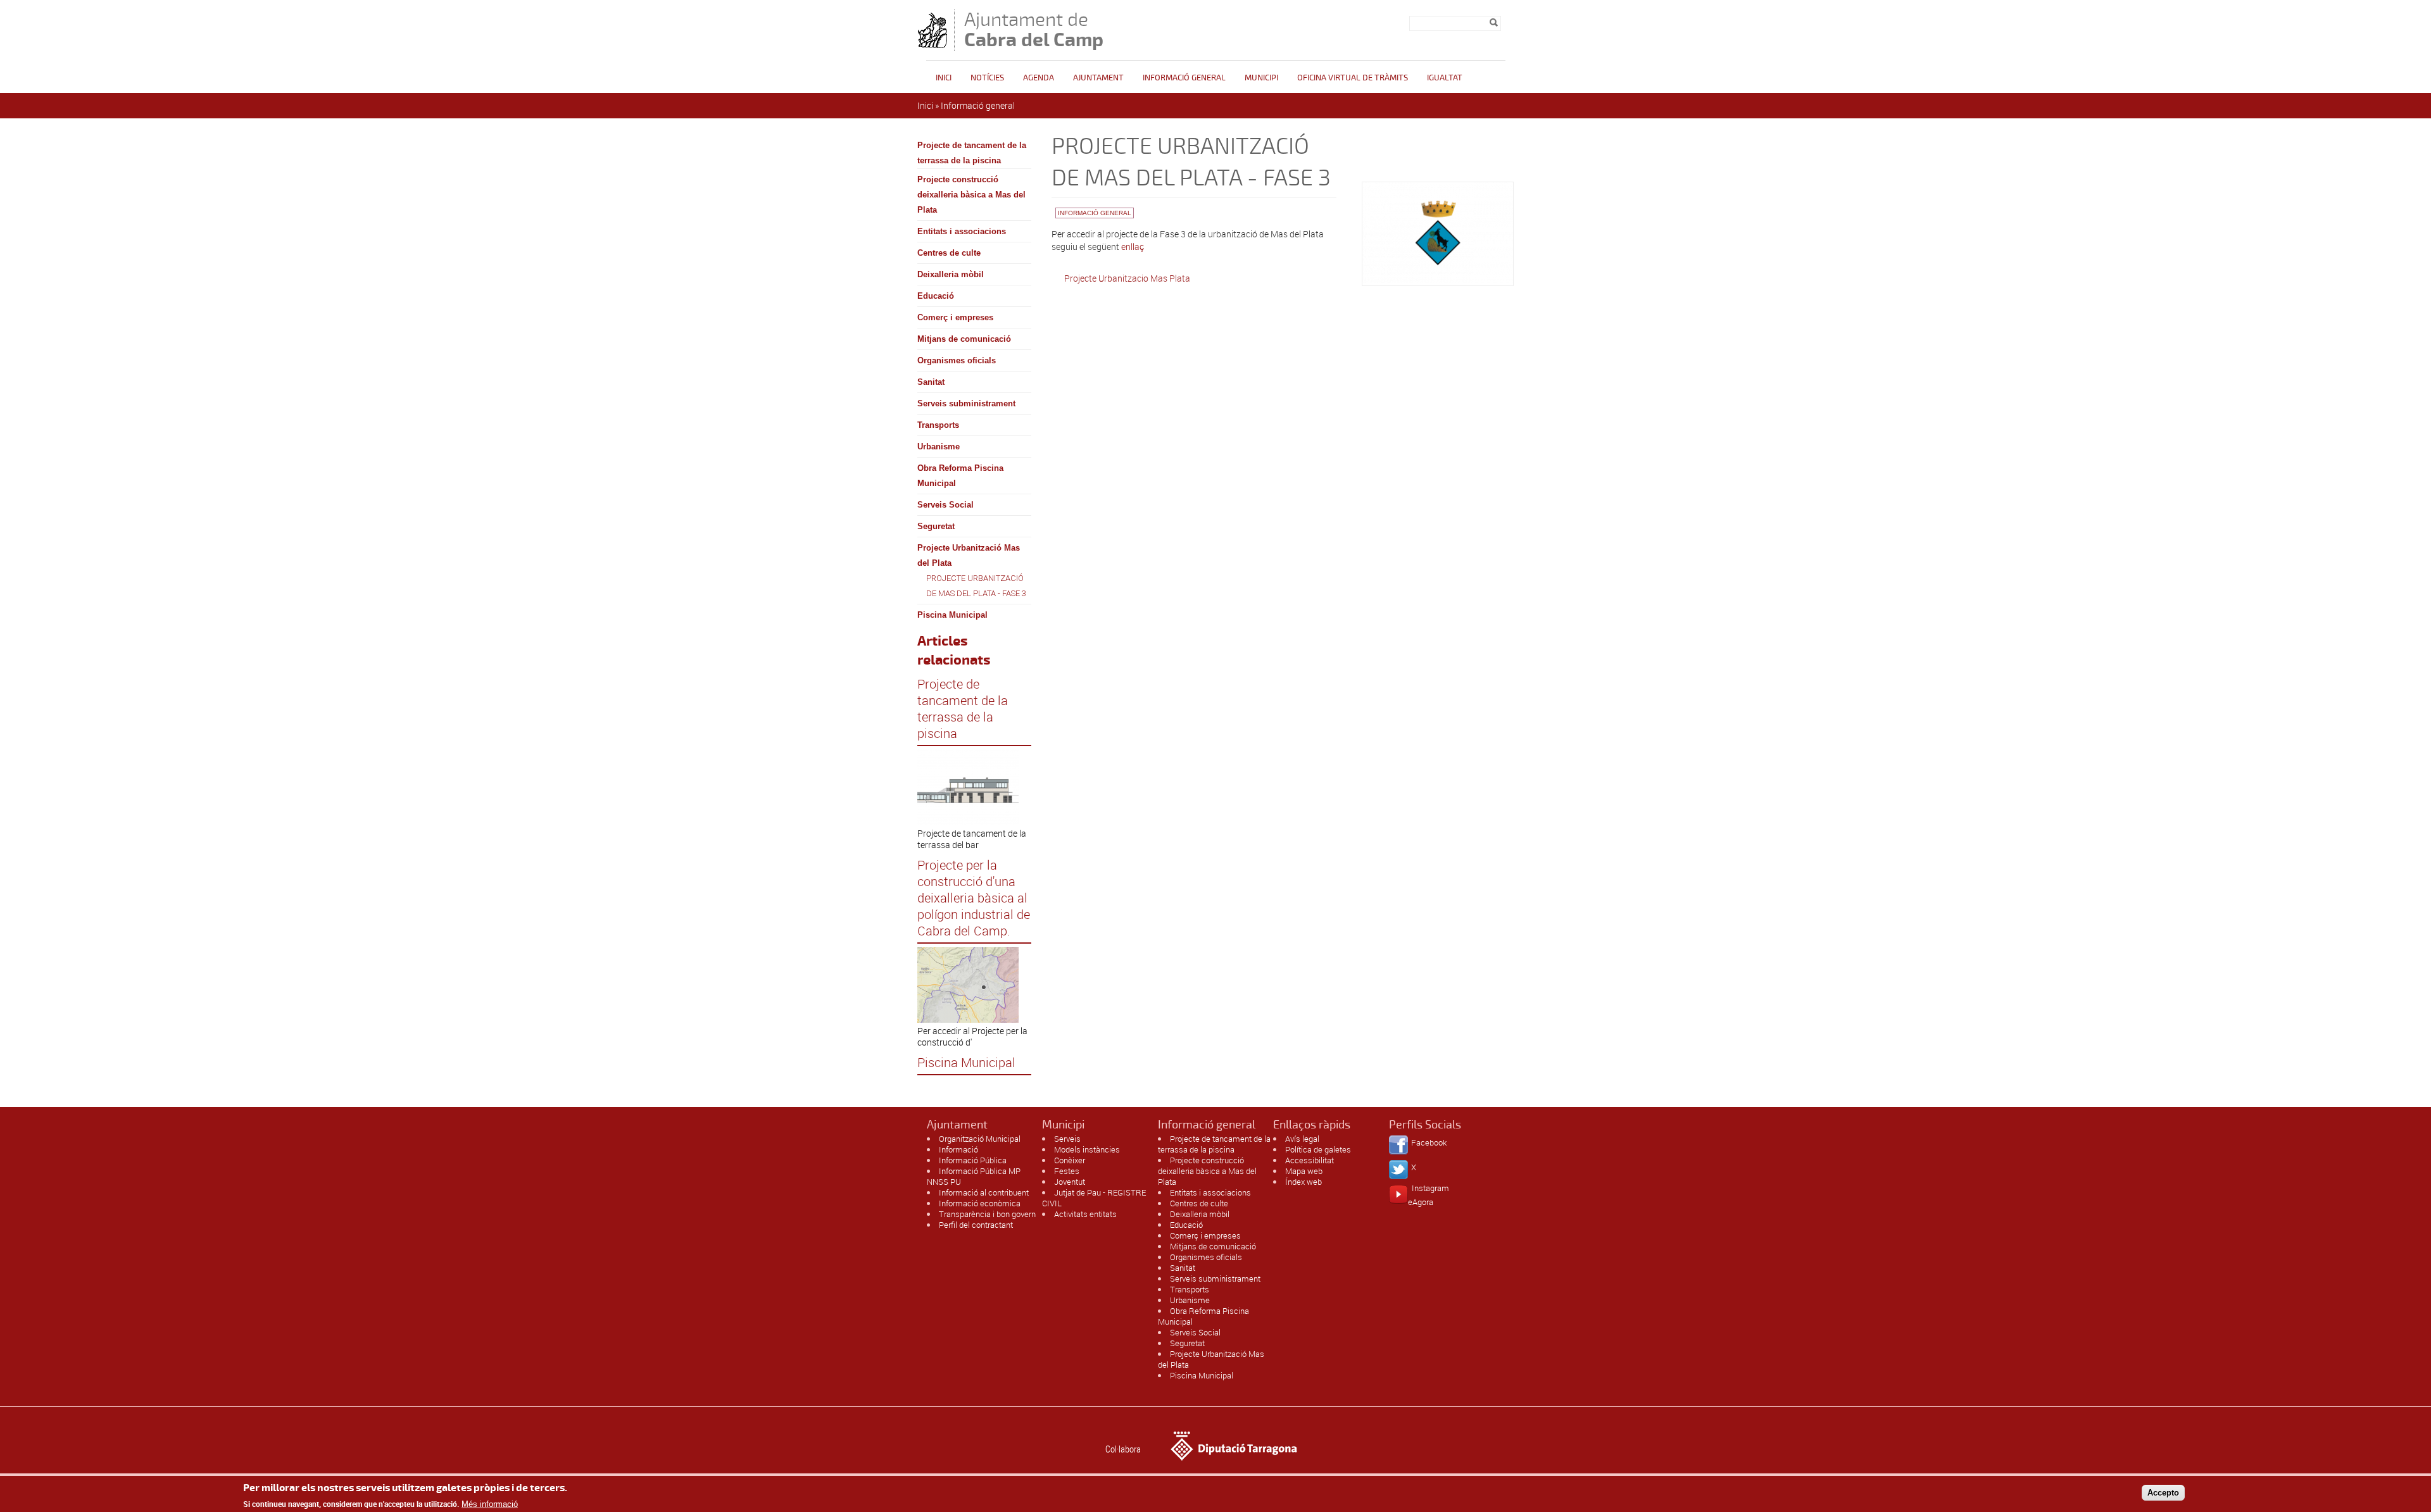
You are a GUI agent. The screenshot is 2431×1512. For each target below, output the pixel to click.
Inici (944, 78)
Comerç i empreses (955, 317)
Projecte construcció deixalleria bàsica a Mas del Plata (971, 195)
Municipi (1261, 78)
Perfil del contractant (976, 1225)
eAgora (1421, 1202)
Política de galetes (1318, 1149)
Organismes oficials (957, 360)
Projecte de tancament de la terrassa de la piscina (972, 153)
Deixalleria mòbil (951, 274)
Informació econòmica (980, 1203)
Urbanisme (939, 447)
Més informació (490, 1504)
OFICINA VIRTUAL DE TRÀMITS (1353, 78)
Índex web (1303, 1182)
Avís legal (1302, 1139)
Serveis (1067, 1139)
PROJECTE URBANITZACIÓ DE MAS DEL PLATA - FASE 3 (976, 586)
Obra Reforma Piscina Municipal (960, 476)
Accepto (2163, 1492)
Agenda (1039, 78)
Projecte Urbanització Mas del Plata (969, 555)
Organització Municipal (980, 1139)
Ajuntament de (1034, 29)
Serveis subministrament (966, 403)
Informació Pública (973, 1160)
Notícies (987, 78)
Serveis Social (945, 505)
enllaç (1133, 247)
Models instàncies (1087, 1149)
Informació (958, 1149)
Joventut (1070, 1182)
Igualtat (1445, 78)
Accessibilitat (1310, 1160)
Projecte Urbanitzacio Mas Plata (1127, 278)
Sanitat (931, 382)
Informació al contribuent (984, 1192)
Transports (938, 425)
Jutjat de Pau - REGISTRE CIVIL (1094, 1198)
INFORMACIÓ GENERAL (1095, 213)
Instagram (1430, 1188)
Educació (936, 296)
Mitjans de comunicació (964, 339)
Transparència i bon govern (987, 1214)
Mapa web (1304, 1171)
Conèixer (1070, 1160)
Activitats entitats (1085, 1214)
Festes (1067, 1171)
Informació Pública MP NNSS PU (974, 1176)
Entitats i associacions (962, 231)
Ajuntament (1098, 78)
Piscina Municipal (952, 615)
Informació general (1184, 78)
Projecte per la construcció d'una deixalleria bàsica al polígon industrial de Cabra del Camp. (974, 898)
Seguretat (936, 526)
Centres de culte (949, 253)
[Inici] (933, 45)
